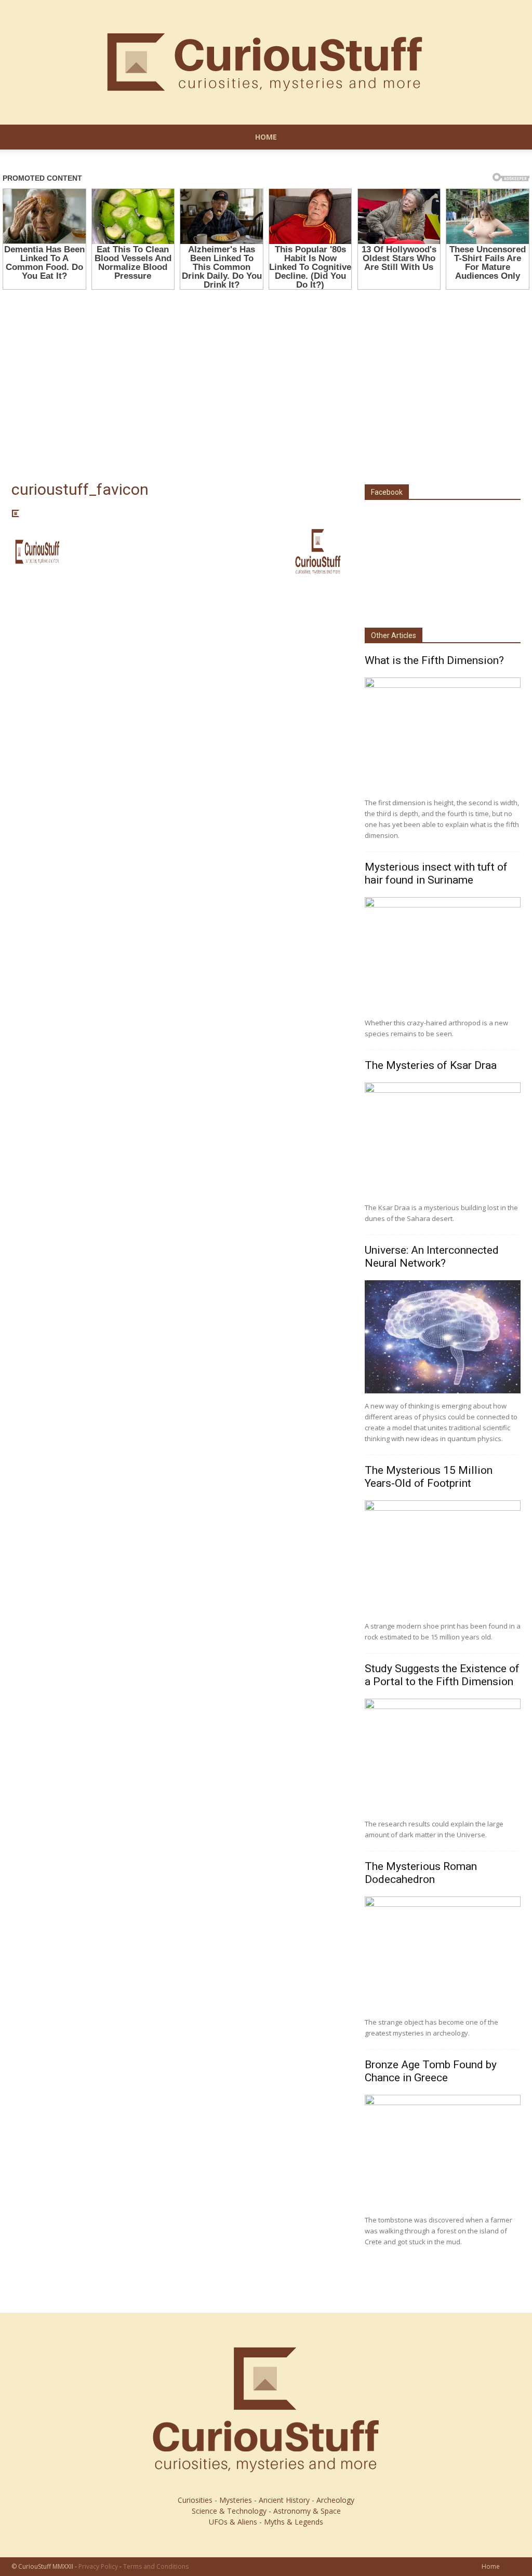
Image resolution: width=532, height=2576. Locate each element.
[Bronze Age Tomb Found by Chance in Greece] (443, 2151)
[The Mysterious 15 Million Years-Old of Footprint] (443, 1557)
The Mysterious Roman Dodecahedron (421, 1873)
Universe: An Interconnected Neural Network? (432, 1257)
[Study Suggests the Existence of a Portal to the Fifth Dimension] (443, 1755)
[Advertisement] (266, 373)
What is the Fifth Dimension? (434, 660)
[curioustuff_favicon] (16, 515)
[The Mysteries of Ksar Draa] (443, 1139)
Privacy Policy (98, 2566)
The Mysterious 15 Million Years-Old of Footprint (429, 1477)
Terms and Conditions (156, 2566)
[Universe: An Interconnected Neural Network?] (443, 1337)
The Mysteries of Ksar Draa (431, 1065)
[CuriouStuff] (266, 62)
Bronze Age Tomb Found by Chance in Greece (431, 2071)
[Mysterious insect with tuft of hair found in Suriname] (443, 954)
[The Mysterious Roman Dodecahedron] (443, 1953)
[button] (508, 138)
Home (266, 137)
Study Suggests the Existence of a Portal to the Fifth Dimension (442, 1675)
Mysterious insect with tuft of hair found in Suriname (436, 873)
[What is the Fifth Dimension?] (443, 734)
